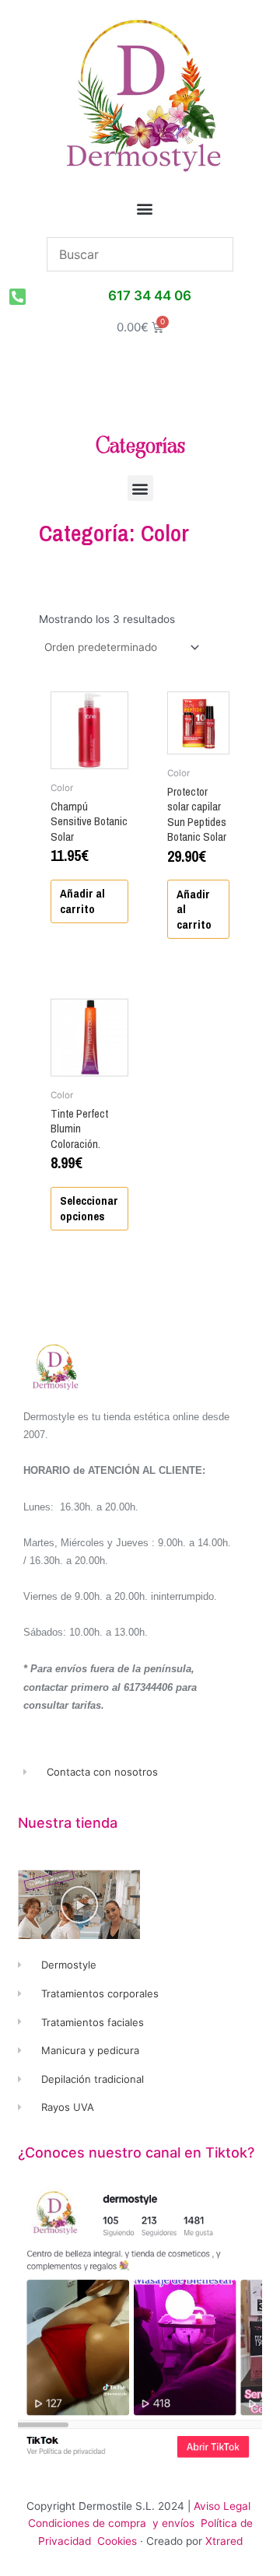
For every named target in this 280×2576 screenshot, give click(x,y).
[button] (145, 209)
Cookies (117, 2541)
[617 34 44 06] (17, 296)
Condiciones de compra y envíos (111, 2523)
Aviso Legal (222, 2506)
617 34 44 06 (150, 296)
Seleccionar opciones (89, 1208)
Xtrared (224, 2541)
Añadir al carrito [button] (82, 901)
